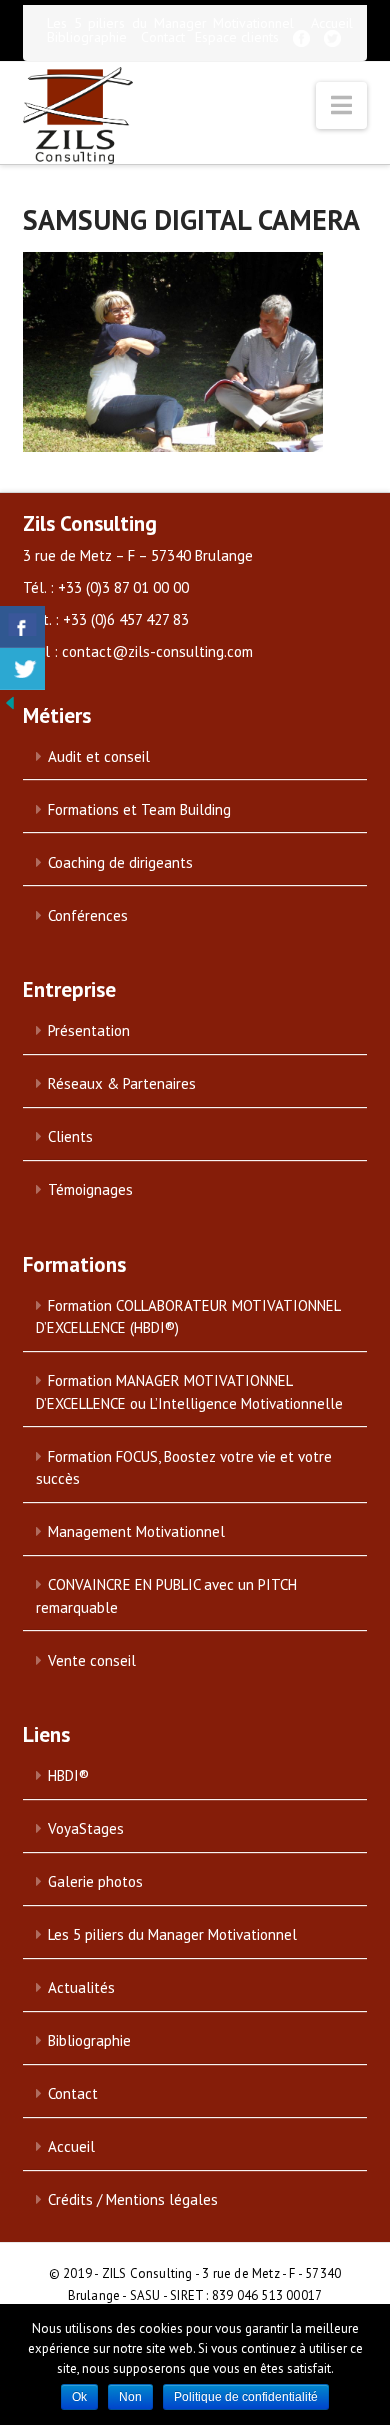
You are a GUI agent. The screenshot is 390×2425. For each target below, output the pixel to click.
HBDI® (68, 1775)
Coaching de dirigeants (120, 862)
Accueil (332, 23)
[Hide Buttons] (10, 701)
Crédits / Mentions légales (133, 2199)
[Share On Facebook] (22, 627)
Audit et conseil (99, 756)
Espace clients (237, 37)
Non (130, 2397)
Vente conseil (92, 1660)
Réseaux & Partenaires (122, 1083)
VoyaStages (86, 1828)
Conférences (88, 915)
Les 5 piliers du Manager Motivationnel (170, 23)
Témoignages (90, 1189)
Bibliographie (87, 37)
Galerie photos (95, 1881)
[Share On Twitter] (22, 669)
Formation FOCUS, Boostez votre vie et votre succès (184, 1468)
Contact (163, 37)
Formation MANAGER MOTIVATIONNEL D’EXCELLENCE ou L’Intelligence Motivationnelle (189, 1392)
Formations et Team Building (139, 809)
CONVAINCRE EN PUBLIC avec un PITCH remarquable (166, 1596)
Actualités (81, 1987)
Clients (70, 1136)
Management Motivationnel (136, 1531)
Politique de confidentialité (246, 2397)
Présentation (89, 1030)
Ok (79, 2397)
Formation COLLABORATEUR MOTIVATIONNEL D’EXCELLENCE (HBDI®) (188, 1317)
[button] (341, 105)
